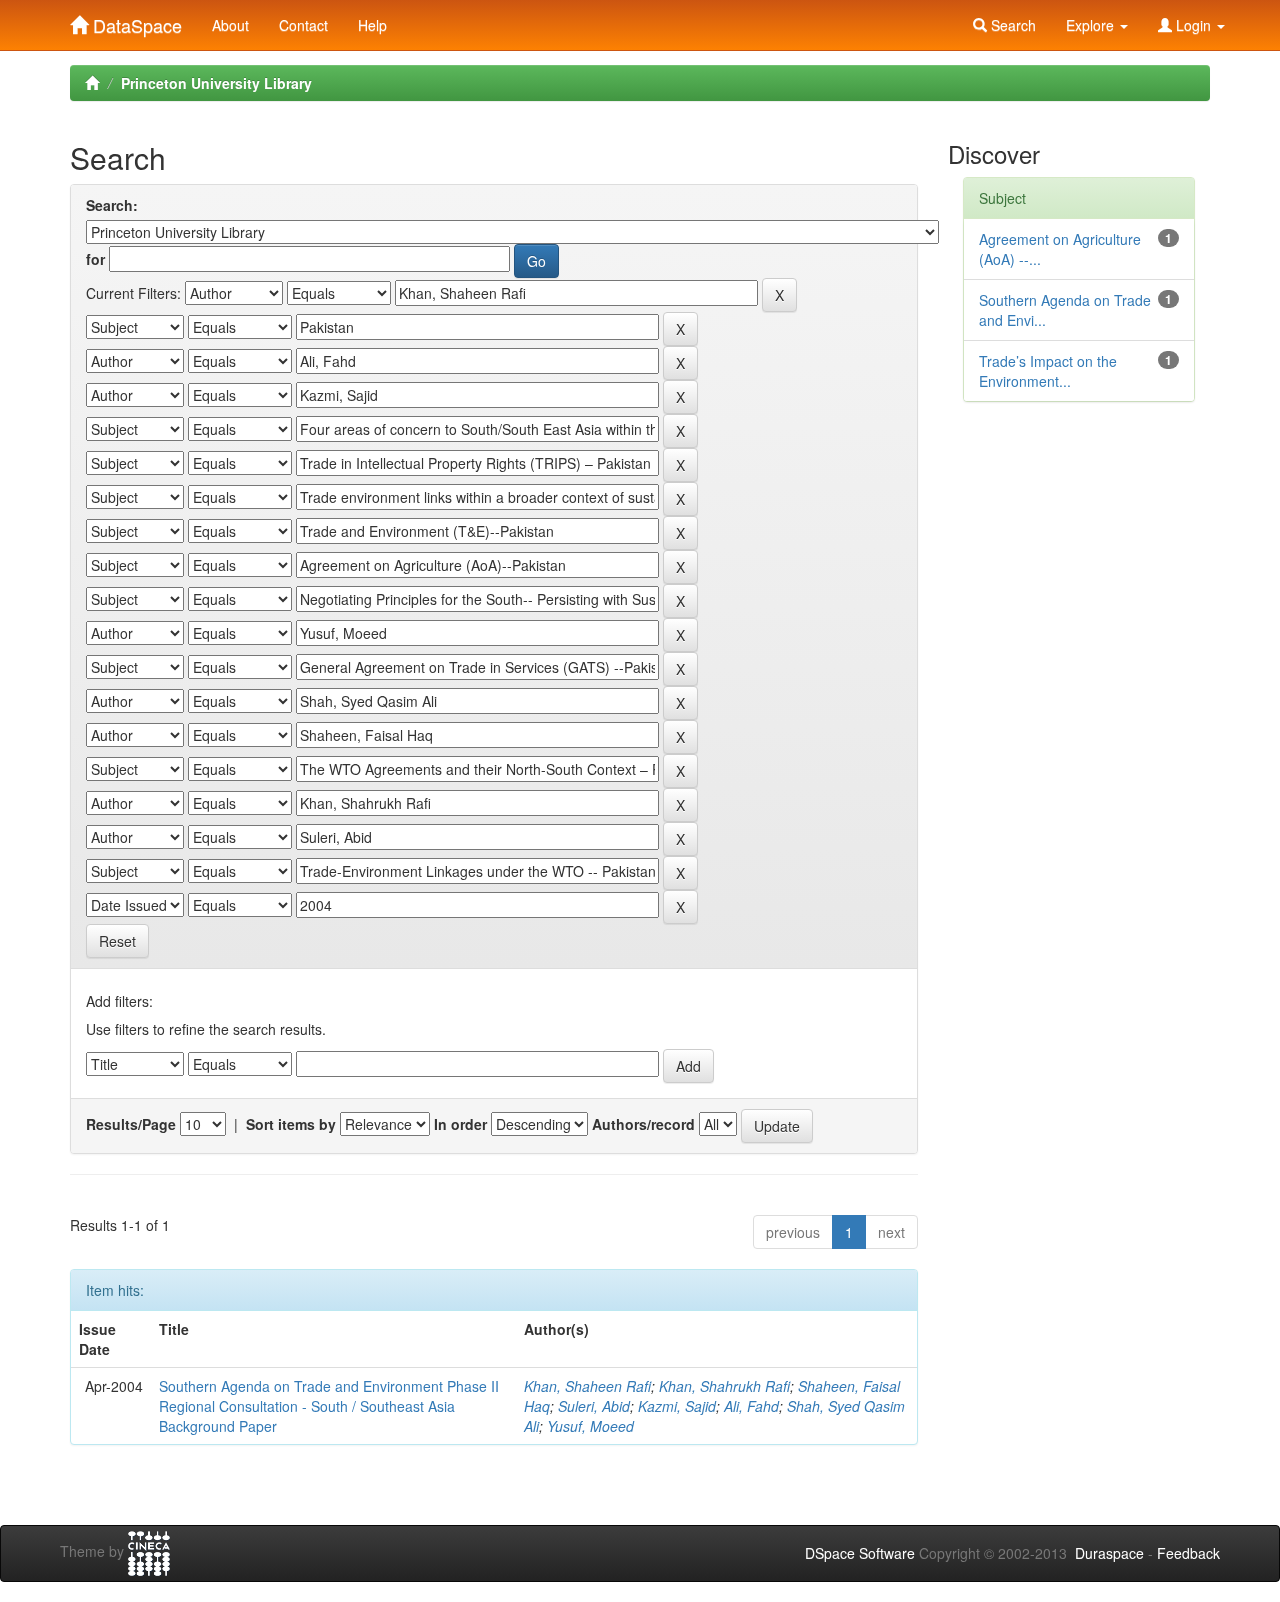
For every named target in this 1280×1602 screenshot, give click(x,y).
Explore (1092, 25)
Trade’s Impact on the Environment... (1048, 371)
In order (460, 1124)
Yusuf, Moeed (590, 1426)
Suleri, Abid (594, 1406)
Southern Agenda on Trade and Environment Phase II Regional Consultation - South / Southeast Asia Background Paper (329, 1406)
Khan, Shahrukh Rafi (724, 1386)
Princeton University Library (216, 83)
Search (1011, 25)
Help (372, 25)
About (230, 25)
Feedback (1188, 1553)
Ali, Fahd (751, 1406)
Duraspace (1109, 1553)
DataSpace (135, 21)
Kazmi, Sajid (677, 1406)
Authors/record (643, 1124)
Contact (303, 25)
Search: (112, 205)
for (95, 259)
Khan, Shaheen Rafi (587, 1386)
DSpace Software (860, 1553)
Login (1193, 25)
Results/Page (131, 1124)
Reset (117, 941)
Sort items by (291, 1124)
